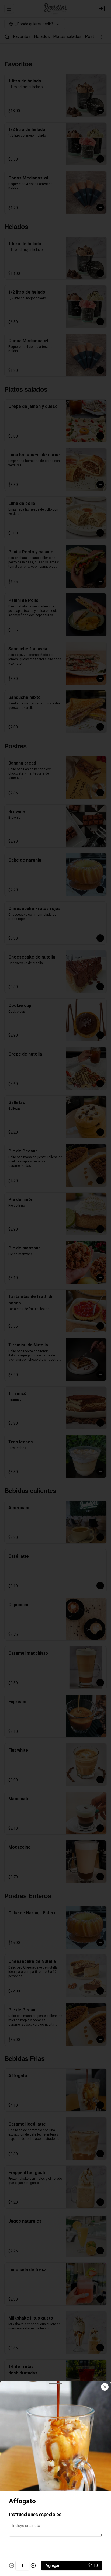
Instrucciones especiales (35, 2514)
